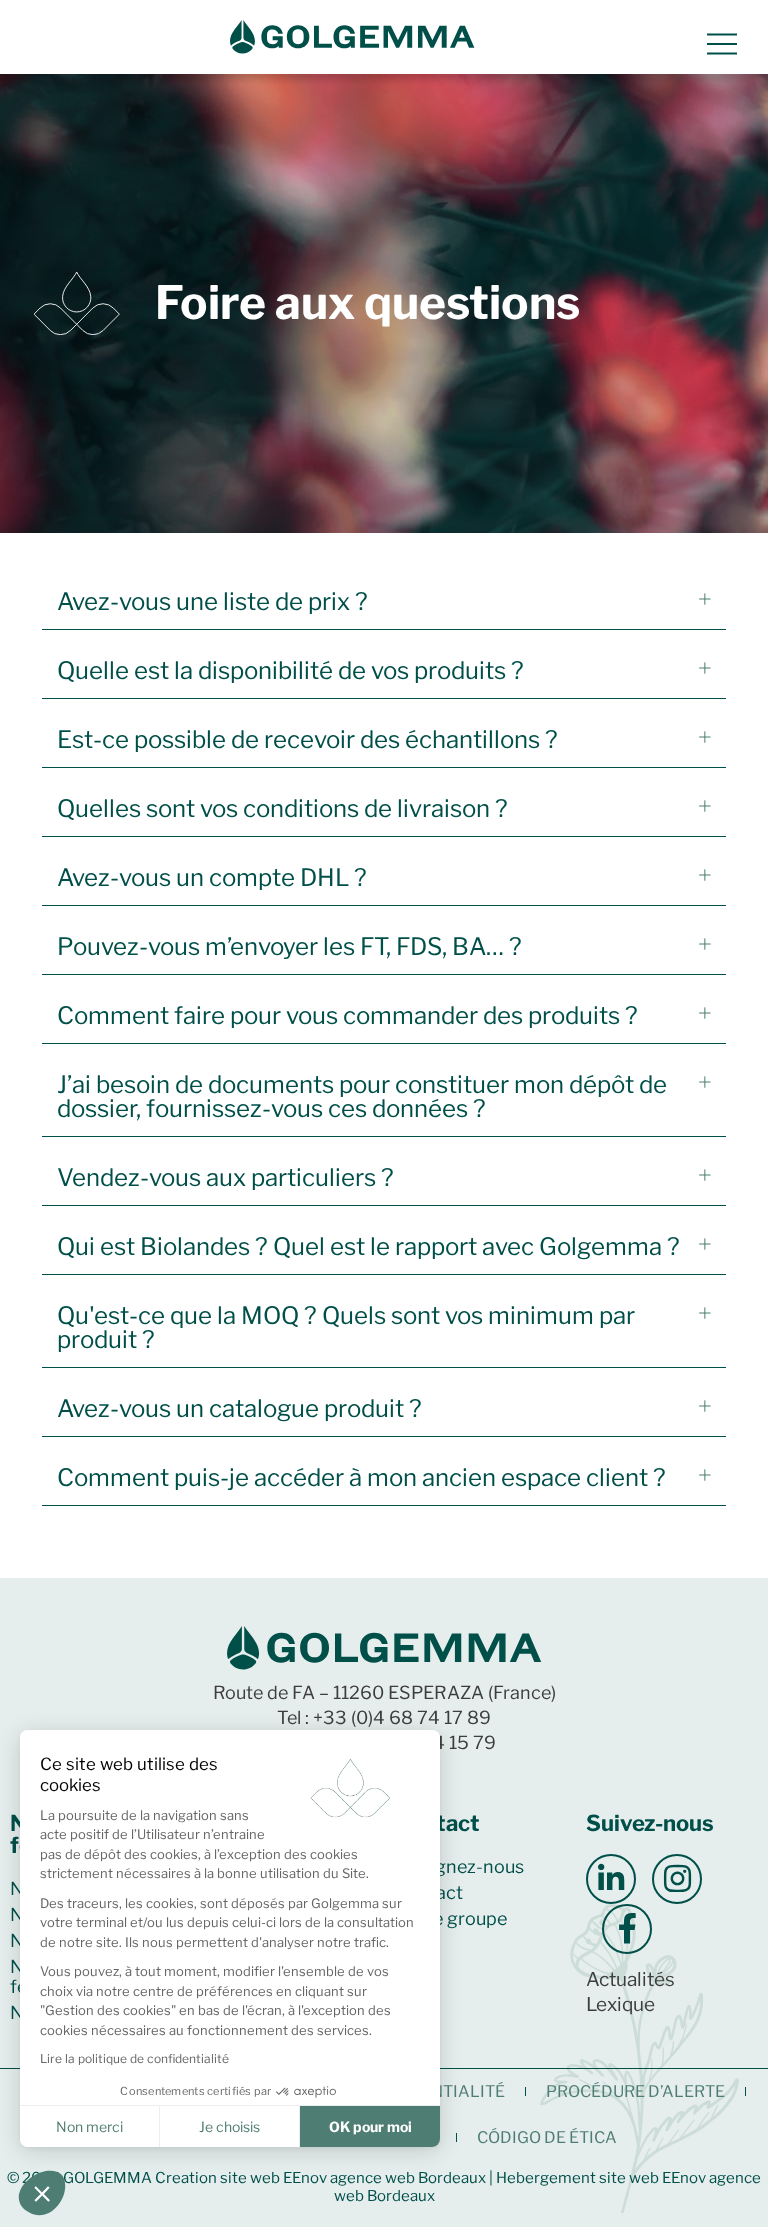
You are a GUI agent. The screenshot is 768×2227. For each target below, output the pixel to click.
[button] (384, 602)
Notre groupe (450, 1918)
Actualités (630, 1979)
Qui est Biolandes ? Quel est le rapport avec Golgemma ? (368, 1246)
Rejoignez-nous (459, 1866)
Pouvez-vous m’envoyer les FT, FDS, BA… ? (289, 946)
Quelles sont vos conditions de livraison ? (282, 808)
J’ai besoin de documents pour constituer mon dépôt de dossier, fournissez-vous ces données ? (362, 1096)
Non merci (89, 2126)
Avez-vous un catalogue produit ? (239, 1408)
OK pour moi (370, 2126)
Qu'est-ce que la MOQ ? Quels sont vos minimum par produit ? (346, 1327)
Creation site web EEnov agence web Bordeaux (320, 2178)
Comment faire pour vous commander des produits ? (347, 1015)
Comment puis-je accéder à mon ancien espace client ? (361, 1477)
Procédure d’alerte (635, 2091)
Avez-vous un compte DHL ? (212, 877)
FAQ (412, 1944)
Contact (428, 1892)
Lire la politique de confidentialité (134, 2058)
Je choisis (229, 2126)
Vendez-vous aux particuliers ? (225, 1177)
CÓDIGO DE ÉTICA (547, 2137)
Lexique (620, 2004)
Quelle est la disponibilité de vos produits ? (290, 670)
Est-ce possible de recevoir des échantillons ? (307, 739)
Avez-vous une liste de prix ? (212, 601)
